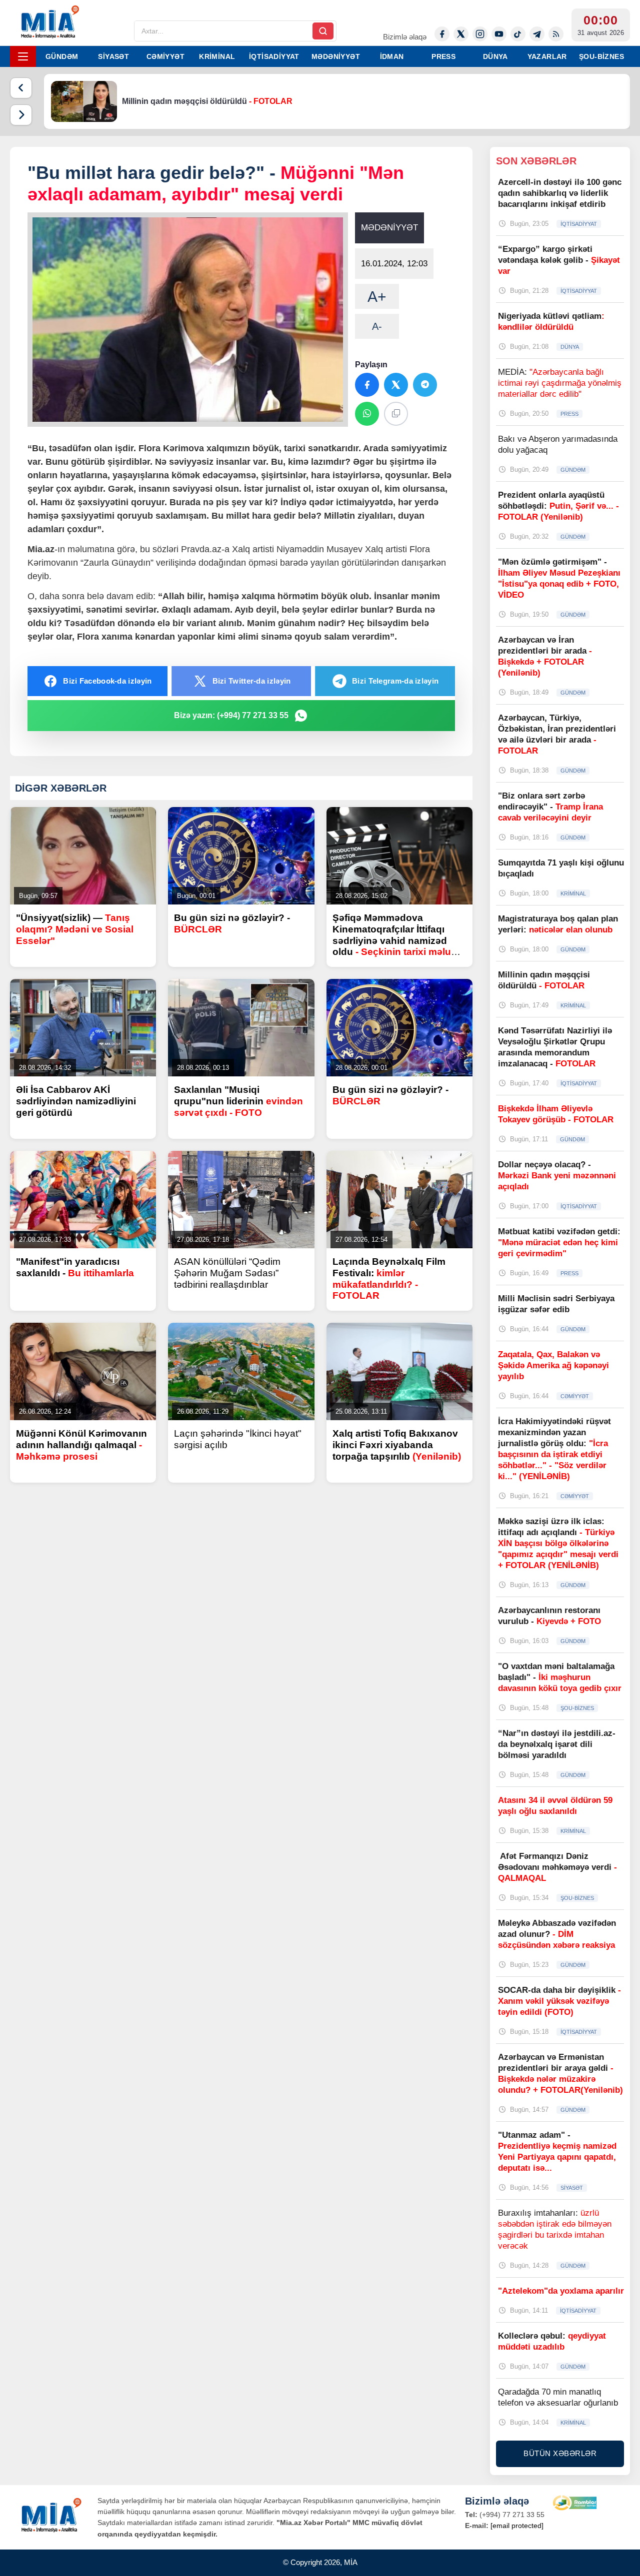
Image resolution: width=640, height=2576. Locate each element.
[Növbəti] (21, 115)
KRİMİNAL (217, 56)
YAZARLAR (547, 56)
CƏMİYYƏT (165, 56)
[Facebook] (442, 34)
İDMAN (392, 56)
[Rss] (556, 34)
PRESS (443, 56)
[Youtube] (499, 34)
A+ (377, 297)
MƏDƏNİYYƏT (336, 56)
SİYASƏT (113, 56)
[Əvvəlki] (21, 88)
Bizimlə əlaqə (405, 37)
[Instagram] (480, 34)
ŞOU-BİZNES (601, 56)
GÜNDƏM (62, 56)
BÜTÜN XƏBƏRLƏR (560, 2453)
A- (377, 326)
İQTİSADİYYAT (274, 56)
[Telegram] (537, 34)
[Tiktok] (518, 34)
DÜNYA (495, 56)
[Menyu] (23, 56)
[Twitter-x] (461, 34)
